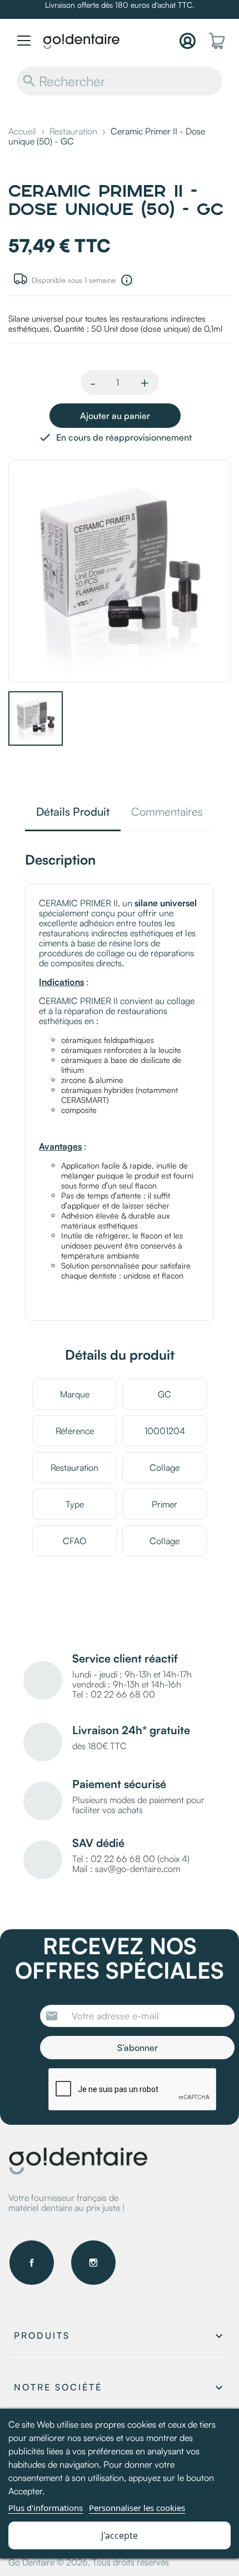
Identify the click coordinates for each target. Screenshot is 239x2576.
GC (165, 1394)
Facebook (32, 2263)
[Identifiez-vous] (188, 41)
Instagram (93, 2263)
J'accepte (120, 2535)
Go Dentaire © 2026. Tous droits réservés (89, 2562)
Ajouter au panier (115, 416)
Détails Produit (73, 813)
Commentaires (167, 813)
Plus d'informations (46, 2508)
